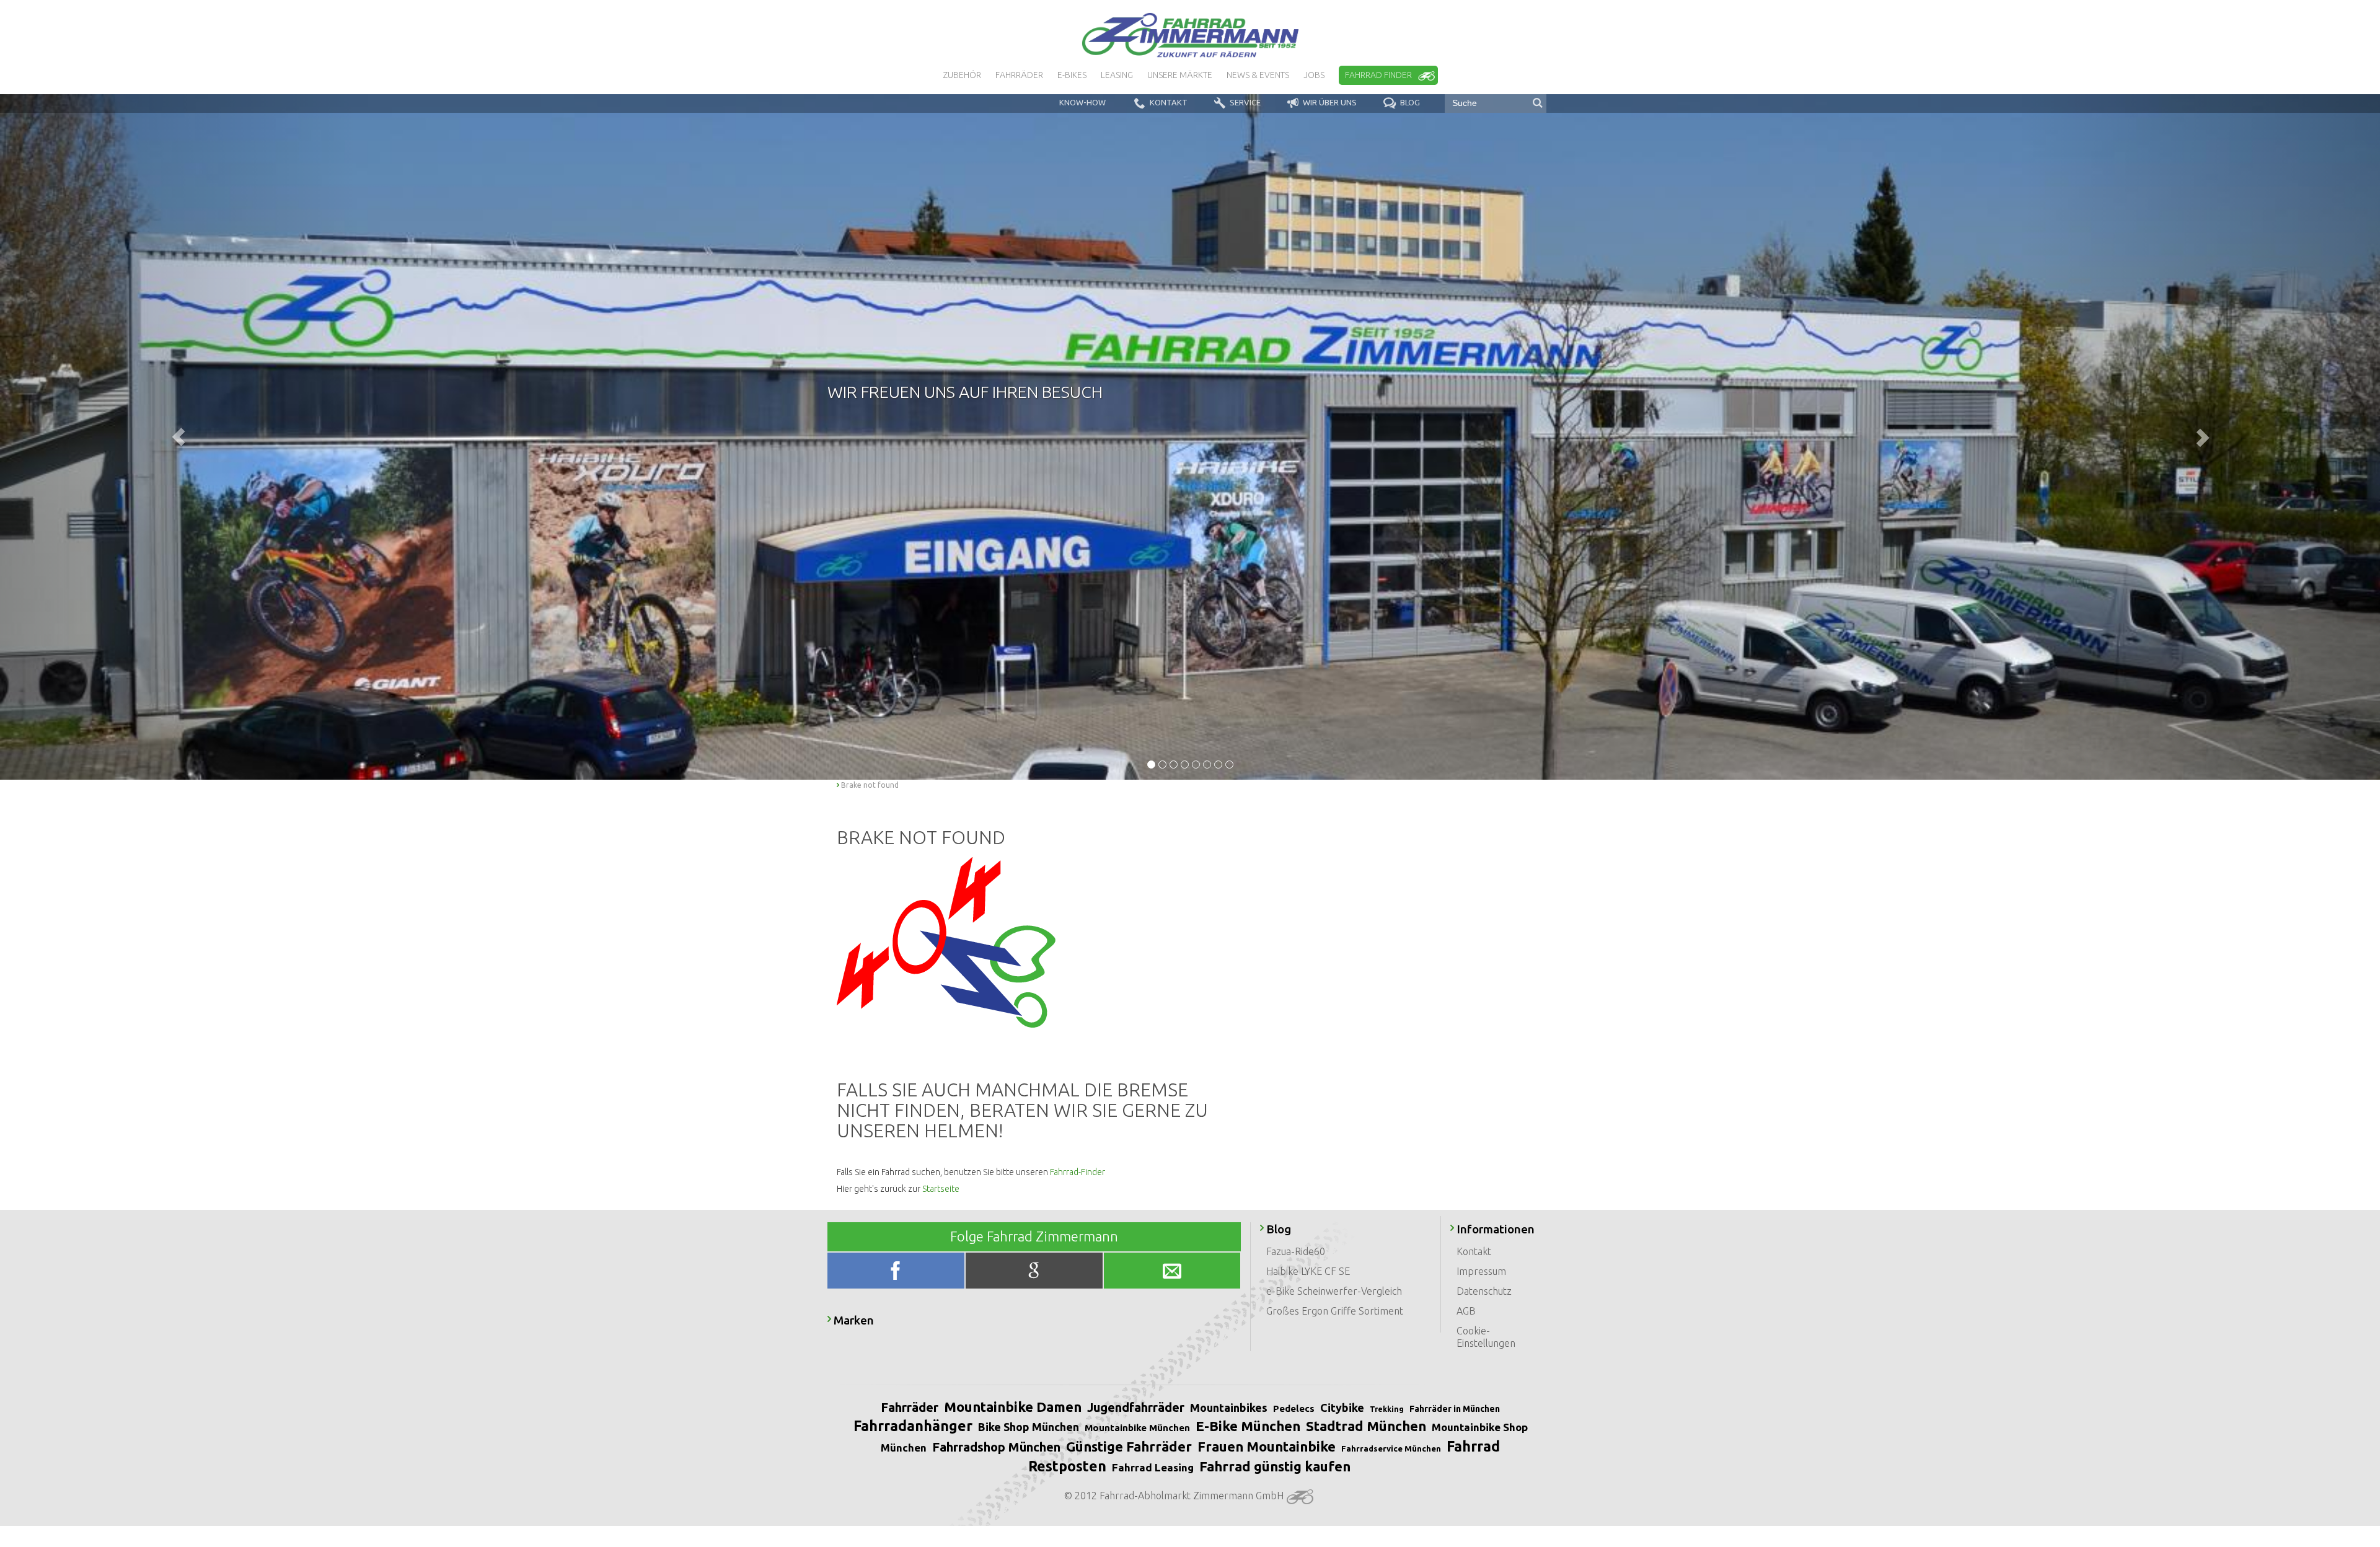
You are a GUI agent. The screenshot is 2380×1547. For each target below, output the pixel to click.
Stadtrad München (1366, 1426)
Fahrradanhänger (913, 1426)
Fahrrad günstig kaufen (1275, 1466)
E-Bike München (1248, 1426)
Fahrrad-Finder (1078, 1172)
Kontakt (1474, 1251)
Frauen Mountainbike (1267, 1446)
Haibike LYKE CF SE (1308, 1271)
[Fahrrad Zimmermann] (1190, 35)
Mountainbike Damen (1013, 1407)
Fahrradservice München (1391, 1448)
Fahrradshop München (996, 1447)
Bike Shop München (1029, 1427)
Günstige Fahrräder (1129, 1446)
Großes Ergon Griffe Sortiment (1335, 1311)
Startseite (941, 1189)
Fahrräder (910, 1407)
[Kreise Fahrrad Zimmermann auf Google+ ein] (1035, 1273)
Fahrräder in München (1455, 1409)
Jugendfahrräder (1136, 1407)
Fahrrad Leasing (1153, 1467)
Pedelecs (1294, 1408)
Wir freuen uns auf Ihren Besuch (965, 392)
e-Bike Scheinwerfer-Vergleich (1334, 1291)
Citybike (1342, 1408)
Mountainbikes (1229, 1408)
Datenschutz (1484, 1291)
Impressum (1481, 1271)
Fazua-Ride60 (1296, 1251)
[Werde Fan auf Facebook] (897, 1273)
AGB (1466, 1311)
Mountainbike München (1137, 1428)
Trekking (1387, 1409)
